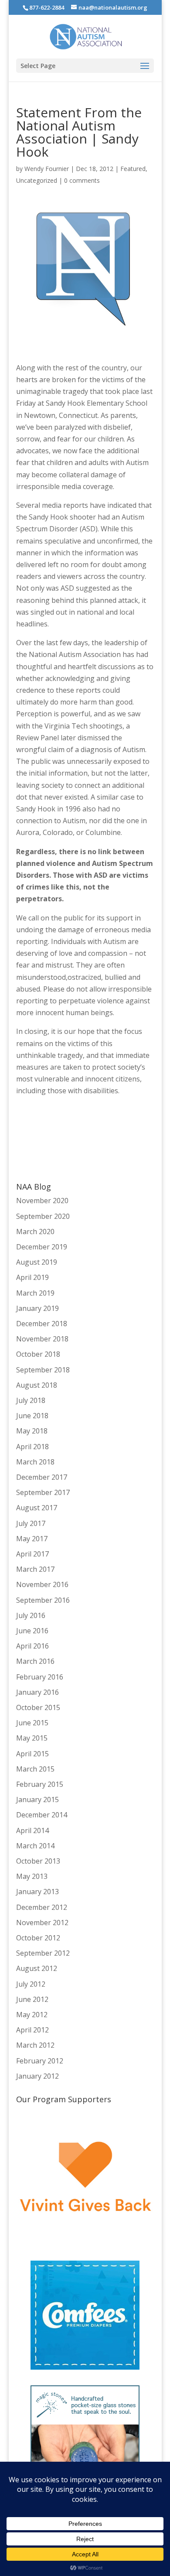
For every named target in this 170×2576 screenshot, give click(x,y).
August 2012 (37, 1968)
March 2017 (35, 1569)
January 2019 (37, 1308)
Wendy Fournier (47, 169)
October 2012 (38, 1938)
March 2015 (35, 1769)
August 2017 (37, 1508)
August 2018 (37, 1385)
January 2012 (37, 2076)
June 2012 (32, 1999)
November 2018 (42, 1339)
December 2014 (42, 1815)
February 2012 (40, 2061)
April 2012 (32, 2030)
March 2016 (35, 1661)
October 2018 (38, 1354)
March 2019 (35, 1293)
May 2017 (32, 1539)
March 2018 (35, 1462)
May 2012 (32, 2015)
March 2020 (35, 1232)
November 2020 (42, 1201)
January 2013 (37, 1892)
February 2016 (40, 1677)
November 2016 (42, 1584)
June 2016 (32, 1631)
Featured (133, 169)
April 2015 (32, 1754)
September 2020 (43, 1216)
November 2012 (42, 1923)
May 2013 (32, 1876)
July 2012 (31, 1984)
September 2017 (43, 1492)
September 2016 (43, 1600)
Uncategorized (37, 180)
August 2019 (37, 1262)
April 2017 (32, 1554)
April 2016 (32, 1646)
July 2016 (31, 1615)
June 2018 (32, 1416)
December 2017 (42, 1477)
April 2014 (32, 1830)
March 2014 (35, 1846)
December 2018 (42, 1324)
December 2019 (42, 1247)
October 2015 (38, 1707)
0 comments (82, 180)
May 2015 (32, 1738)
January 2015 (37, 1799)
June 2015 (32, 1723)
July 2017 (31, 1523)
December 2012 (42, 1907)
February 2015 (40, 1784)
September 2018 (43, 1370)
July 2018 (31, 1400)
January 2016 (37, 1692)
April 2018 (32, 1447)
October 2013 (38, 1861)
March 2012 (35, 2045)
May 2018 (32, 1431)
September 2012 (43, 1953)
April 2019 (32, 1277)
